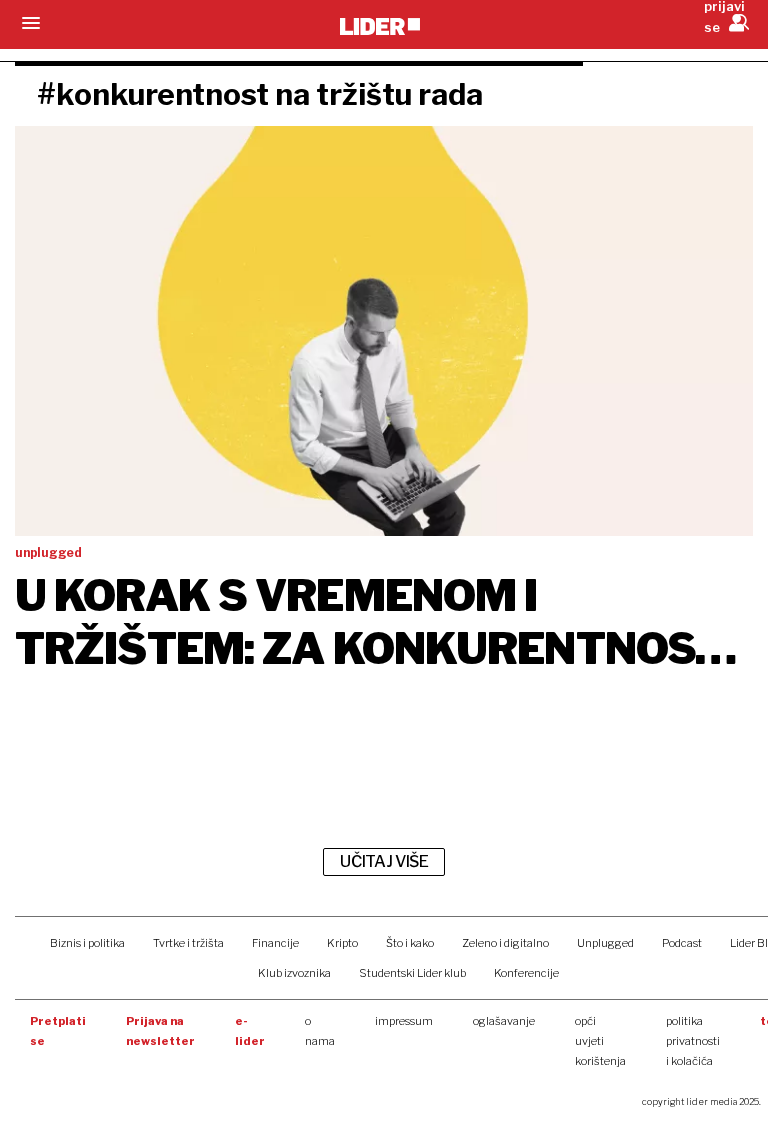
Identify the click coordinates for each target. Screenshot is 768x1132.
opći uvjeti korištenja (600, 1041)
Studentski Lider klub (412, 973)
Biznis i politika (87, 943)
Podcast (682, 943)
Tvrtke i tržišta (188, 943)
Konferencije (526, 973)
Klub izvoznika (294, 973)
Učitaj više (384, 861)
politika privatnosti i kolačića (693, 1041)
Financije (275, 943)
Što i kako (410, 943)
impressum (404, 1021)
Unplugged (605, 943)
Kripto (342, 943)
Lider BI (749, 943)
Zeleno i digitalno (505, 943)
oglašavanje (504, 1021)
